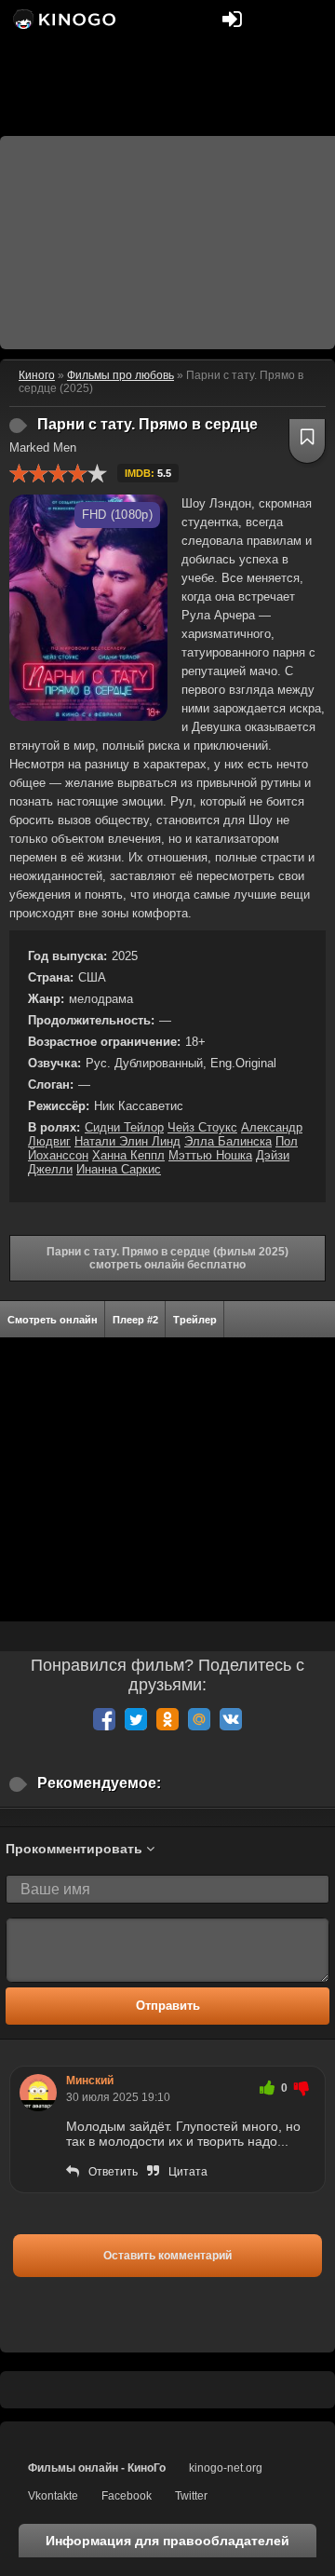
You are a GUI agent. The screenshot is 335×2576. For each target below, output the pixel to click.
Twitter (191, 2496)
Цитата (188, 2172)
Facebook (127, 2496)
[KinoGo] (63, 19)
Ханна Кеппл (128, 1155)
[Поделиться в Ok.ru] (167, 1719)
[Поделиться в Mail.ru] (199, 1719)
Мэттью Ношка (210, 1155)
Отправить (168, 2006)
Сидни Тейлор (124, 1127)
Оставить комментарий (167, 2256)
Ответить (113, 2172)
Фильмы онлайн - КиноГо (97, 2468)
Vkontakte (53, 2496)
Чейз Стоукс (202, 1127)
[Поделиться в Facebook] (104, 1719)
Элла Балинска (228, 1141)
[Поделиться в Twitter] (136, 1719)
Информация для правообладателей (167, 2541)
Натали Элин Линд (127, 1141)
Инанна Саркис (119, 1169)
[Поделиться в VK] (231, 1719)
